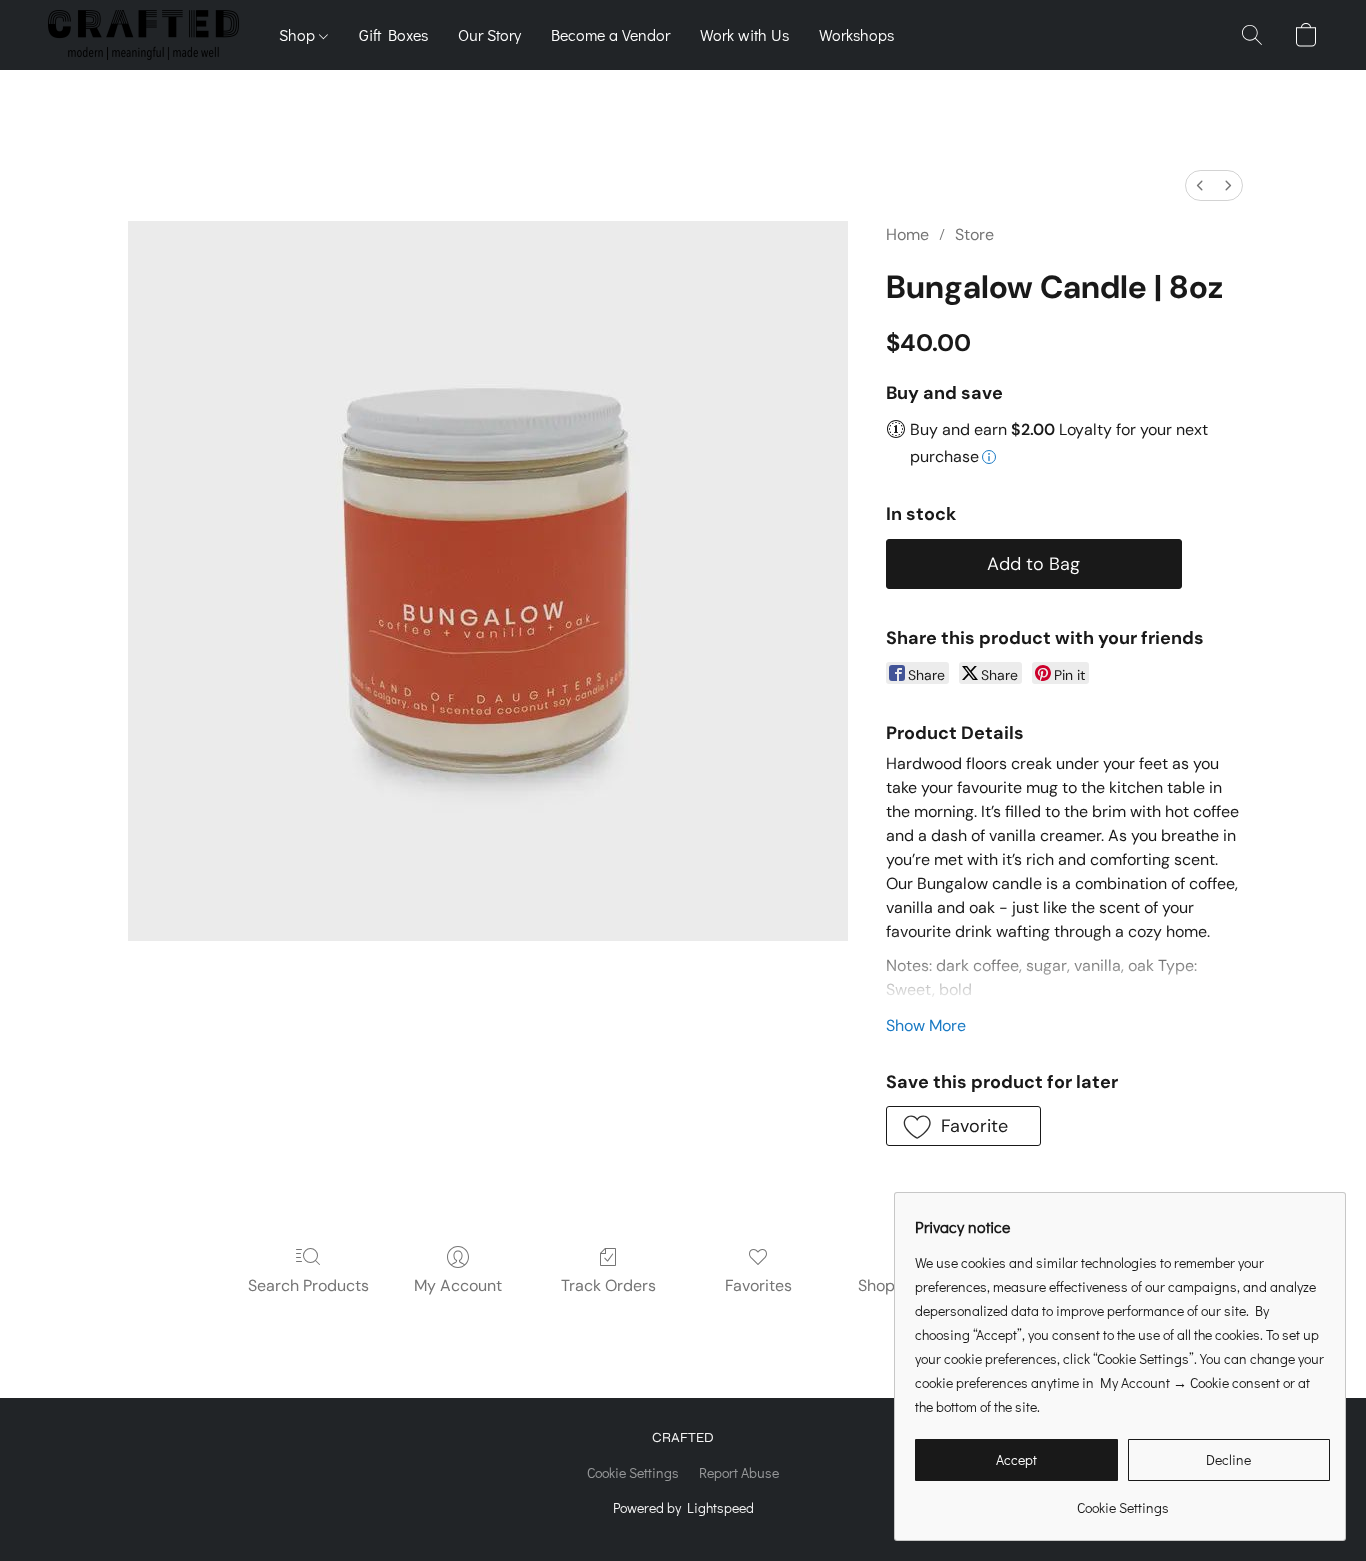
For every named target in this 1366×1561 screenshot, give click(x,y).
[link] (1122, 1500)
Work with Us (744, 34)
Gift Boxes (393, 34)
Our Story (489, 34)
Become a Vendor (610, 34)
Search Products (308, 1285)
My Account (458, 1285)
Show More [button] (926, 1025)
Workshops (856, 34)
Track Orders (608, 1285)
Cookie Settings (633, 1472)
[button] (143, 35)
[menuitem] (1200, 185)
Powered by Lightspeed (683, 1507)
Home (907, 234)
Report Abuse (739, 1472)
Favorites (758, 1285)
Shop (299, 34)
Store (974, 234)
